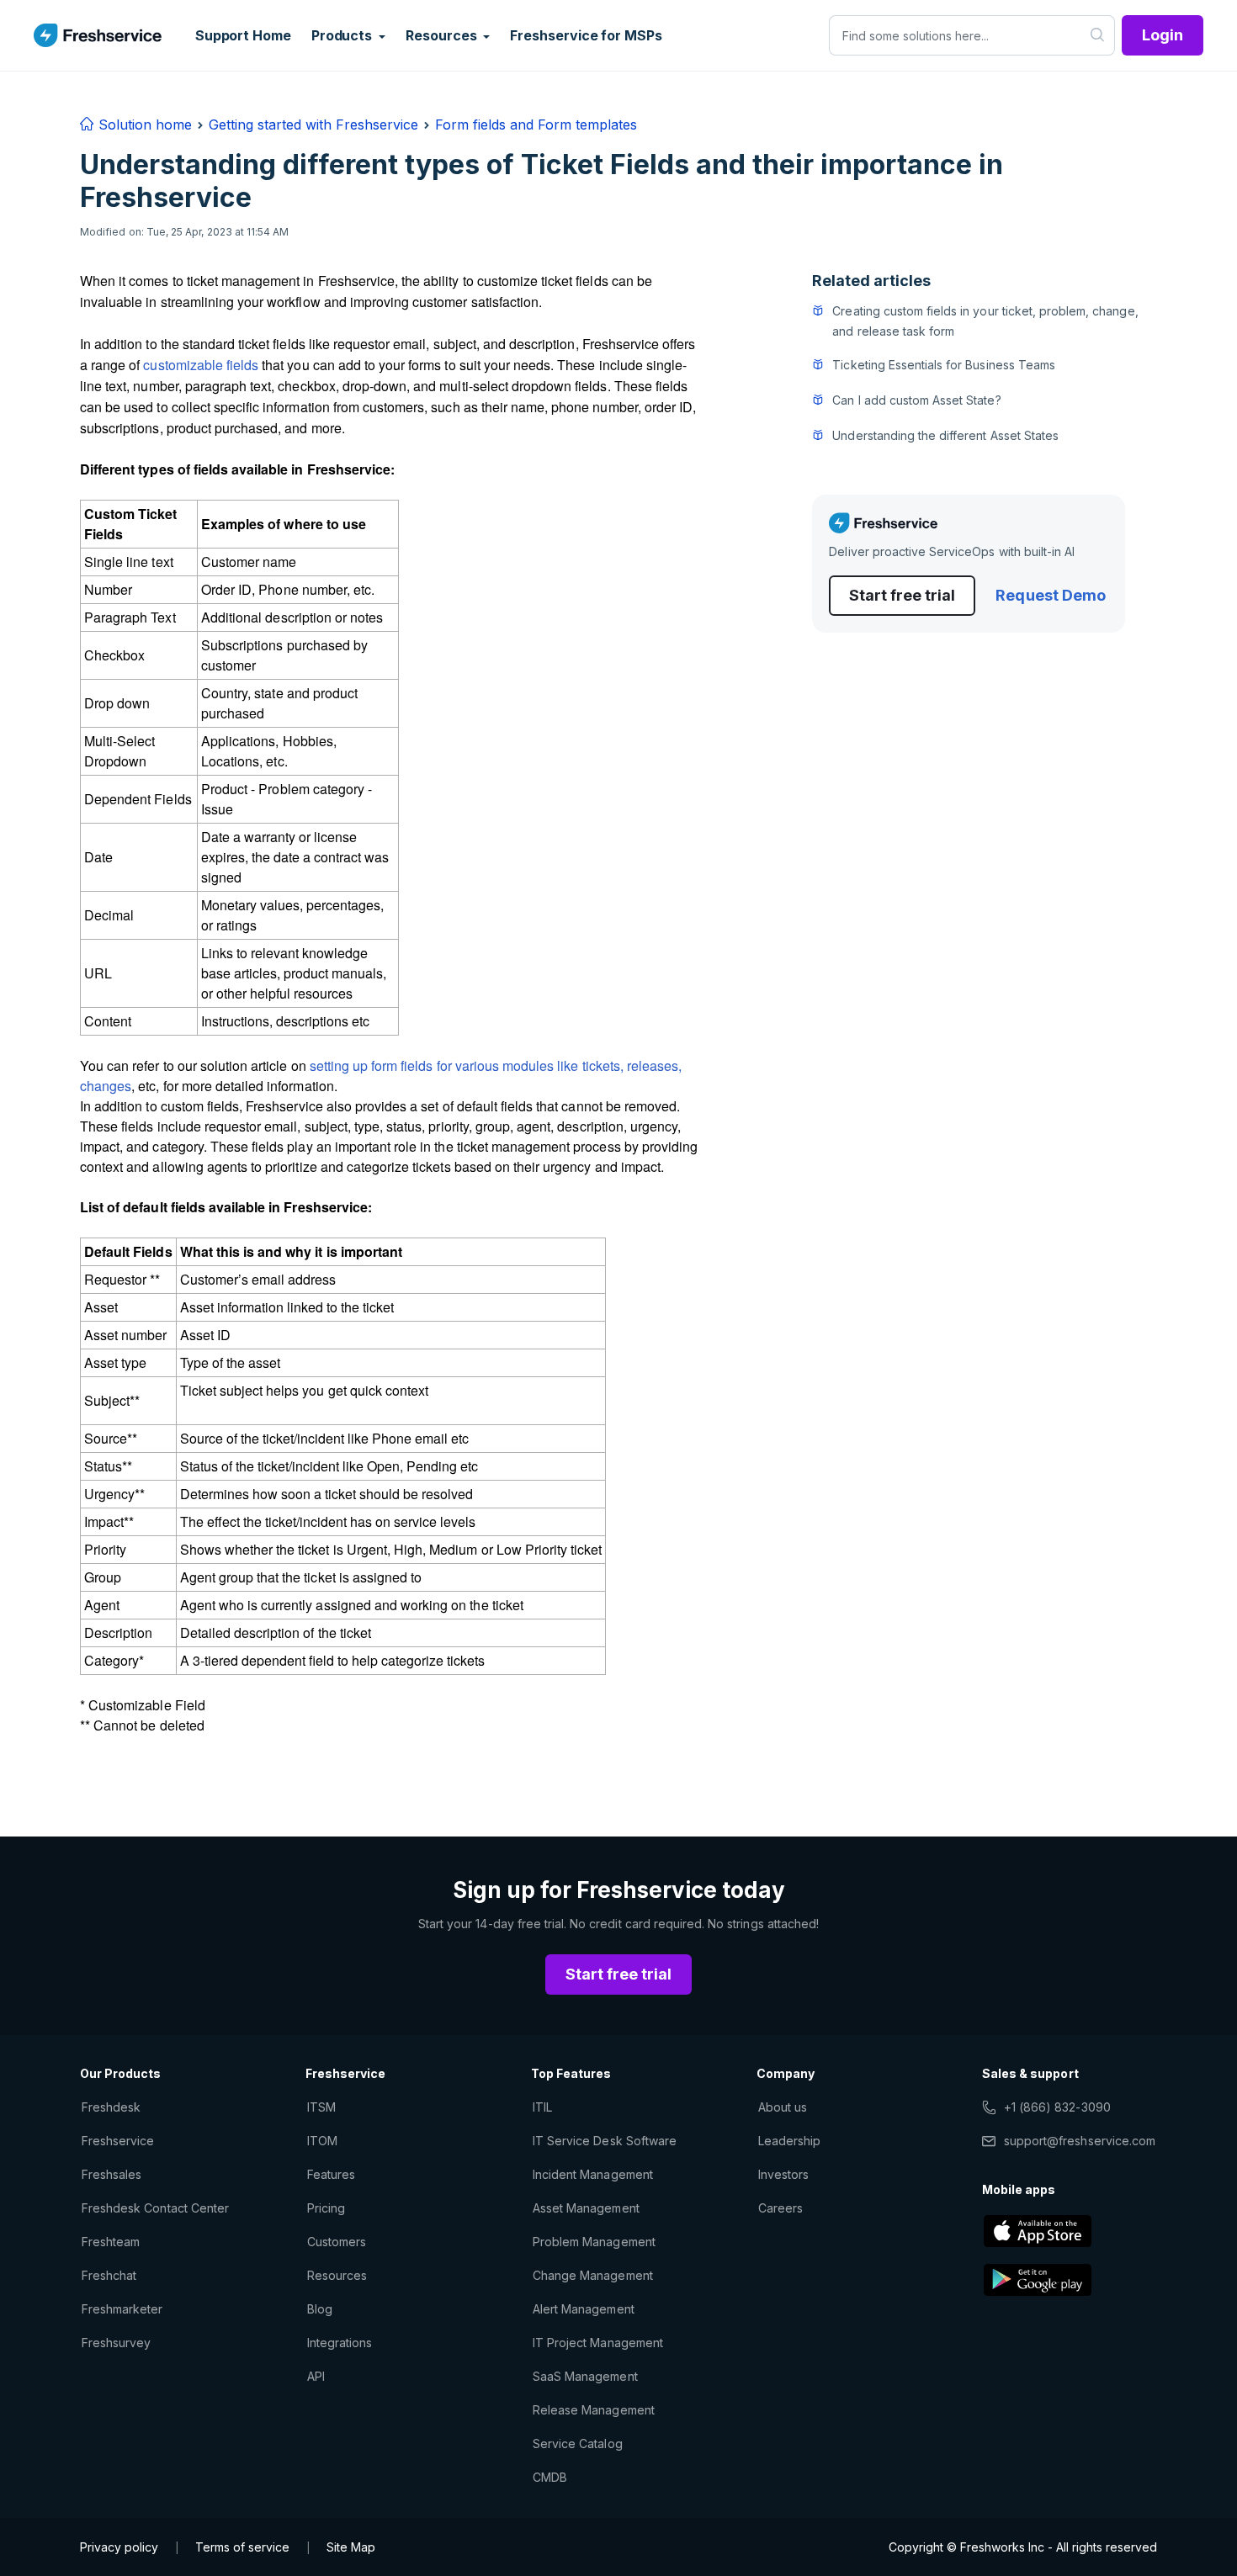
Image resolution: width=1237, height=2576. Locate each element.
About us (783, 2107)
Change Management (593, 2275)
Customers (337, 2242)
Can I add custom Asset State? (916, 400)
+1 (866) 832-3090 (1057, 2107)
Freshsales (111, 2174)
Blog (320, 2309)
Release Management (594, 2410)
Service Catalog (578, 2443)
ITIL (542, 2107)
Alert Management (584, 2309)
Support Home (243, 35)
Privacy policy (119, 2547)
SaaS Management (585, 2376)
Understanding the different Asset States (945, 435)
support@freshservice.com (1080, 2141)
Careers (780, 2208)
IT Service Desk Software (605, 2141)
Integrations (340, 2343)
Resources (337, 2275)
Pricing (326, 2208)
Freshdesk (111, 2107)
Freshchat (109, 2275)
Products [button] (343, 35)
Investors (783, 2174)
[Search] (1098, 35)
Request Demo (1050, 595)
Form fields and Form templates (536, 125)
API (316, 2376)
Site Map (351, 2547)
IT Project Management (598, 2343)
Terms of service (242, 2547)
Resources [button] (443, 35)
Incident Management (593, 2174)
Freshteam (111, 2242)
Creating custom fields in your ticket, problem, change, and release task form (985, 321)
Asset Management (586, 2208)
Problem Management (594, 2242)
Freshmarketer (122, 2309)
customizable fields (201, 365)
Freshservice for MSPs (586, 35)
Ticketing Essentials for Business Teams (944, 365)
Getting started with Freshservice (313, 125)
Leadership (789, 2141)
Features (331, 2174)
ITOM (322, 2141)
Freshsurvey (116, 2343)
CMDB (550, 2477)
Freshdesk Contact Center (155, 2208)
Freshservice (118, 2141)
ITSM (321, 2107)
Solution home (143, 125)
